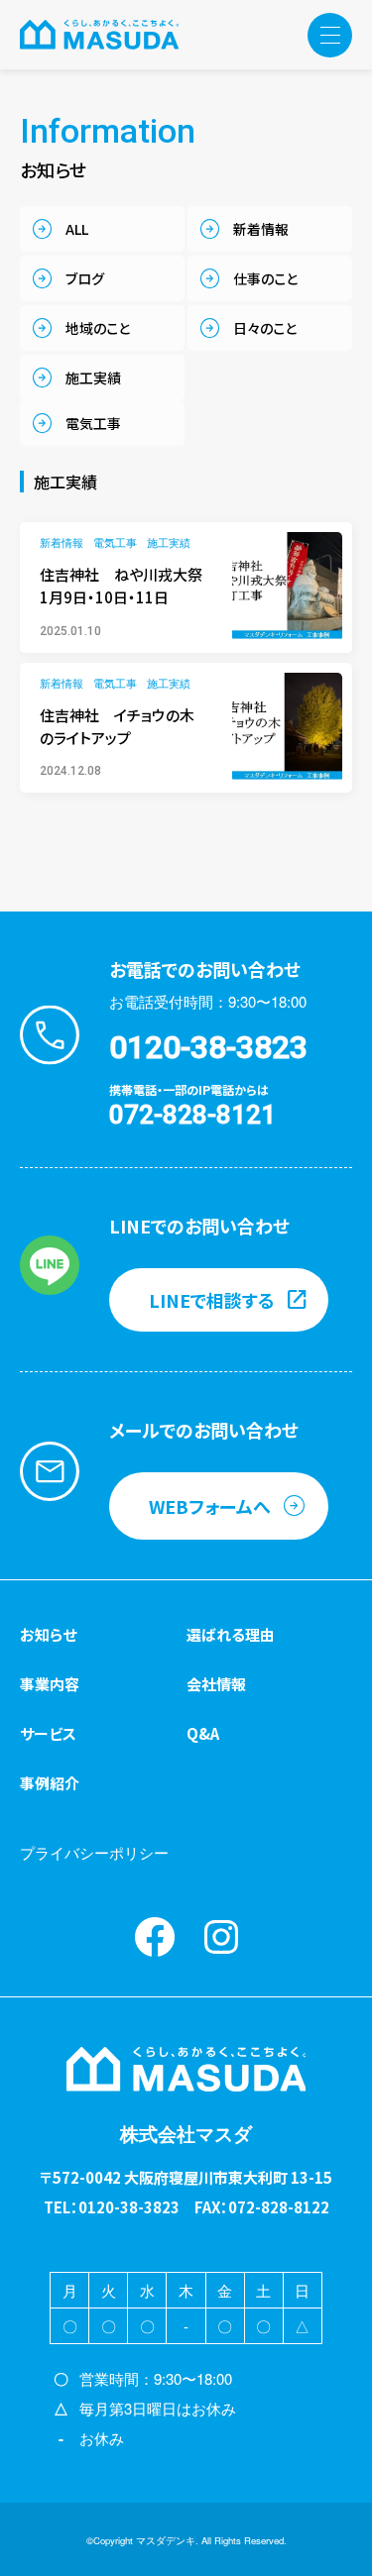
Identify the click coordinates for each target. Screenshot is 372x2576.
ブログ (85, 278)
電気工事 (93, 423)
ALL (77, 229)
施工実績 (93, 377)
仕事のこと (265, 278)
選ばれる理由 (231, 1634)
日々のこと (265, 328)
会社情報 (216, 1684)
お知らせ (48, 1634)
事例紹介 (50, 1783)
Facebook (155, 1937)
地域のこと (98, 328)
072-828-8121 (192, 1115)
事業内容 (50, 1684)
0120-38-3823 (208, 1047)
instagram (221, 1937)
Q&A (203, 1733)
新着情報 (261, 229)
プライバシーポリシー (94, 1852)
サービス (48, 1733)
